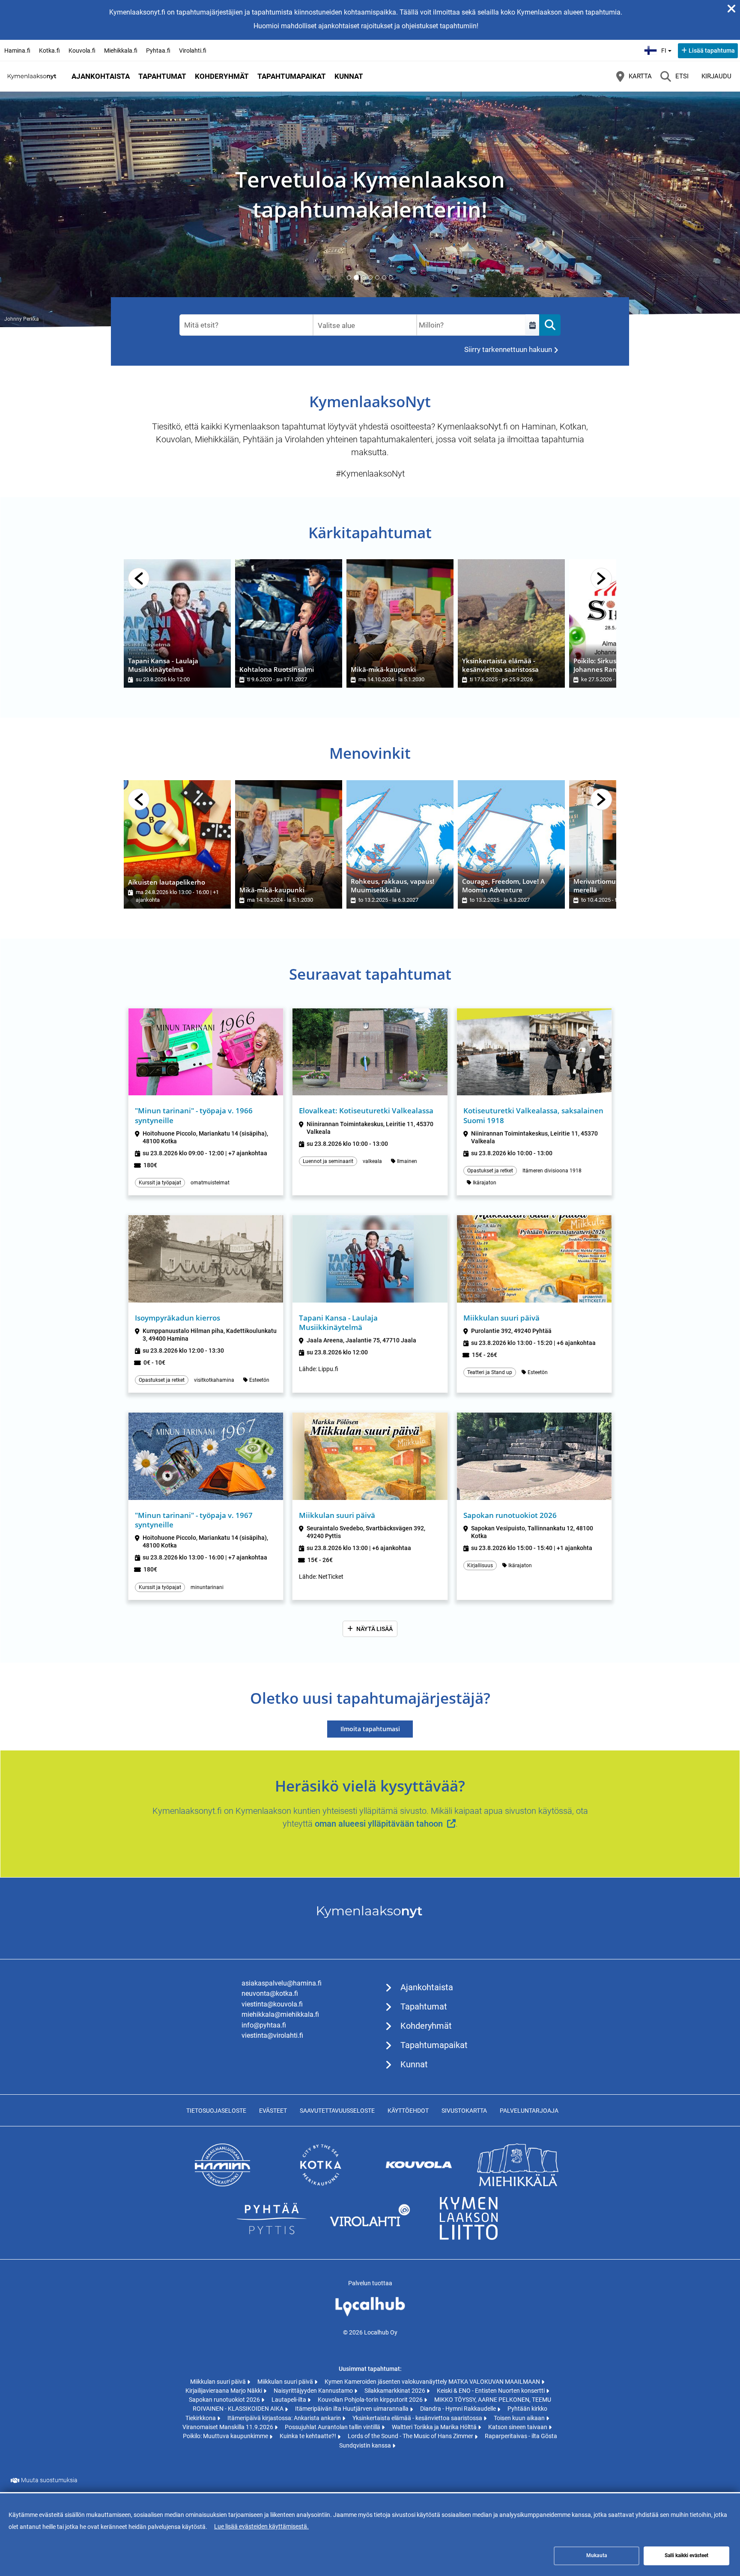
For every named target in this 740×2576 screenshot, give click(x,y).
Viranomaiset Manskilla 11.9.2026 (228, 2427)
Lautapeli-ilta (289, 2400)
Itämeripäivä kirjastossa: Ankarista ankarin (285, 2418)
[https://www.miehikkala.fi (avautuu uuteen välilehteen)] (518, 2184)
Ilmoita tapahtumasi (370, 1729)
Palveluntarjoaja (529, 2111)
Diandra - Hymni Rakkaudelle (459, 2409)
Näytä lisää (374, 1629)
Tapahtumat (162, 76)
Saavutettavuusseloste (337, 2111)
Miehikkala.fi (121, 51)
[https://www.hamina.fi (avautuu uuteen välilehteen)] (222, 2184)
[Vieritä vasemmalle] (139, 578)
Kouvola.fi (82, 51)
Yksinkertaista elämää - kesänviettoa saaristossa (418, 2418)
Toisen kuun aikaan (520, 2418)
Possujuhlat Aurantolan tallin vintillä (333, 2427)
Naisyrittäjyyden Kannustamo (314, 2391)
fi (667, 48)
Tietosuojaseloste (216, 2111)
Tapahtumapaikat (292, 76)
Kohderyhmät (222, 76)
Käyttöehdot (408, 2111)
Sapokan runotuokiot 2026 (225, 2400)
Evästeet (273, 2111)
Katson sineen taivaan (518, 2427)
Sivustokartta (464, 2111)
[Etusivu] (32, 76)
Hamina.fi (17, 51)
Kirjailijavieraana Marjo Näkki (224, 2391)
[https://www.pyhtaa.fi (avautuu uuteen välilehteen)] (272, 2238)
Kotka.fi (49, 51)
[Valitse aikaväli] (532, 325)
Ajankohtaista (101, 76)
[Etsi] (550, 325)
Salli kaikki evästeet (686, 2555)
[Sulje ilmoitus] (731, 9)
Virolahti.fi (193, 51)
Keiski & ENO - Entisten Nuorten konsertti (491, 2391)
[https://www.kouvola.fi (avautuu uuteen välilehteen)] (419, 2184)
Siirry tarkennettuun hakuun (508, 349)
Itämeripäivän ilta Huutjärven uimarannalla (352, 2409)
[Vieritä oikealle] (601, 578)
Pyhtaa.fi (158, 51)
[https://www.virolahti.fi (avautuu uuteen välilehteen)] (370, 2238)
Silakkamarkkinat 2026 (395, 2391)
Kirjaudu (716, 76)
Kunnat (349, 76)
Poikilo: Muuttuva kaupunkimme (226, 2436)
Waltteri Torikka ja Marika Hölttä (435, 2427)
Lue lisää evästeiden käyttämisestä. (261, 2526)
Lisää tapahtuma (712, 51)
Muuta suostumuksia (49, 2480)
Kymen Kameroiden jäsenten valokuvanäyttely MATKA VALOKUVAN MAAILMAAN (433, 2382)
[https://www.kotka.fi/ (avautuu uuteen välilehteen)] (321, 2184)
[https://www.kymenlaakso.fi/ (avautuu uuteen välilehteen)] (468, 2238)
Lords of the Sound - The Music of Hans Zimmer (411, 2436)
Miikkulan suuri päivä (219, 2382)
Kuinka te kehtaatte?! (309, 2436)
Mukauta (597, 2555)
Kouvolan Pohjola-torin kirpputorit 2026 (371, 2400)
